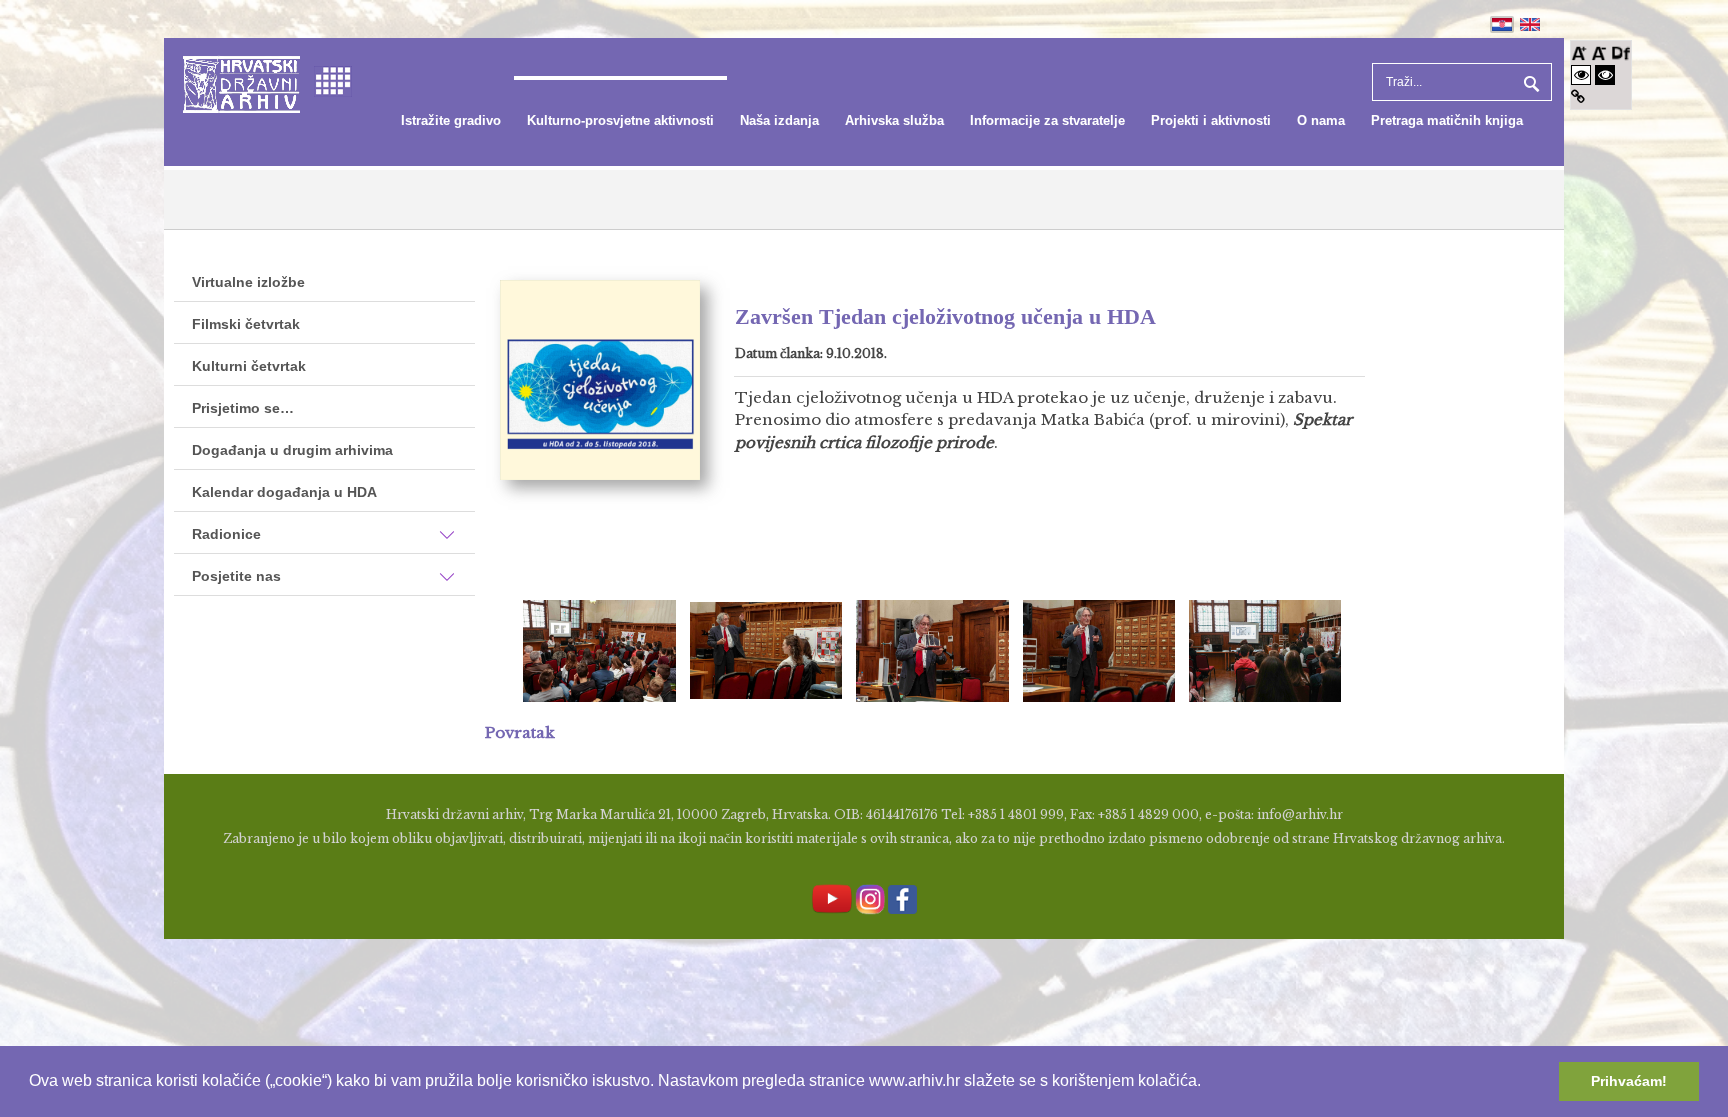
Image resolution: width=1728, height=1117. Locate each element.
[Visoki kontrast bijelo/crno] (1581, 74)
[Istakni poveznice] (1578, 96)
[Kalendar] (333, 79)
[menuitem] (451, 121)
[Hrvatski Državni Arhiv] (241, 82)
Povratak (520, 732)
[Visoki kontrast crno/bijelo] (1605, 74)
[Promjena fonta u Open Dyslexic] (1621, 51)
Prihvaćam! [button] (1629, 1081)
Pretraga (1529, 82)
